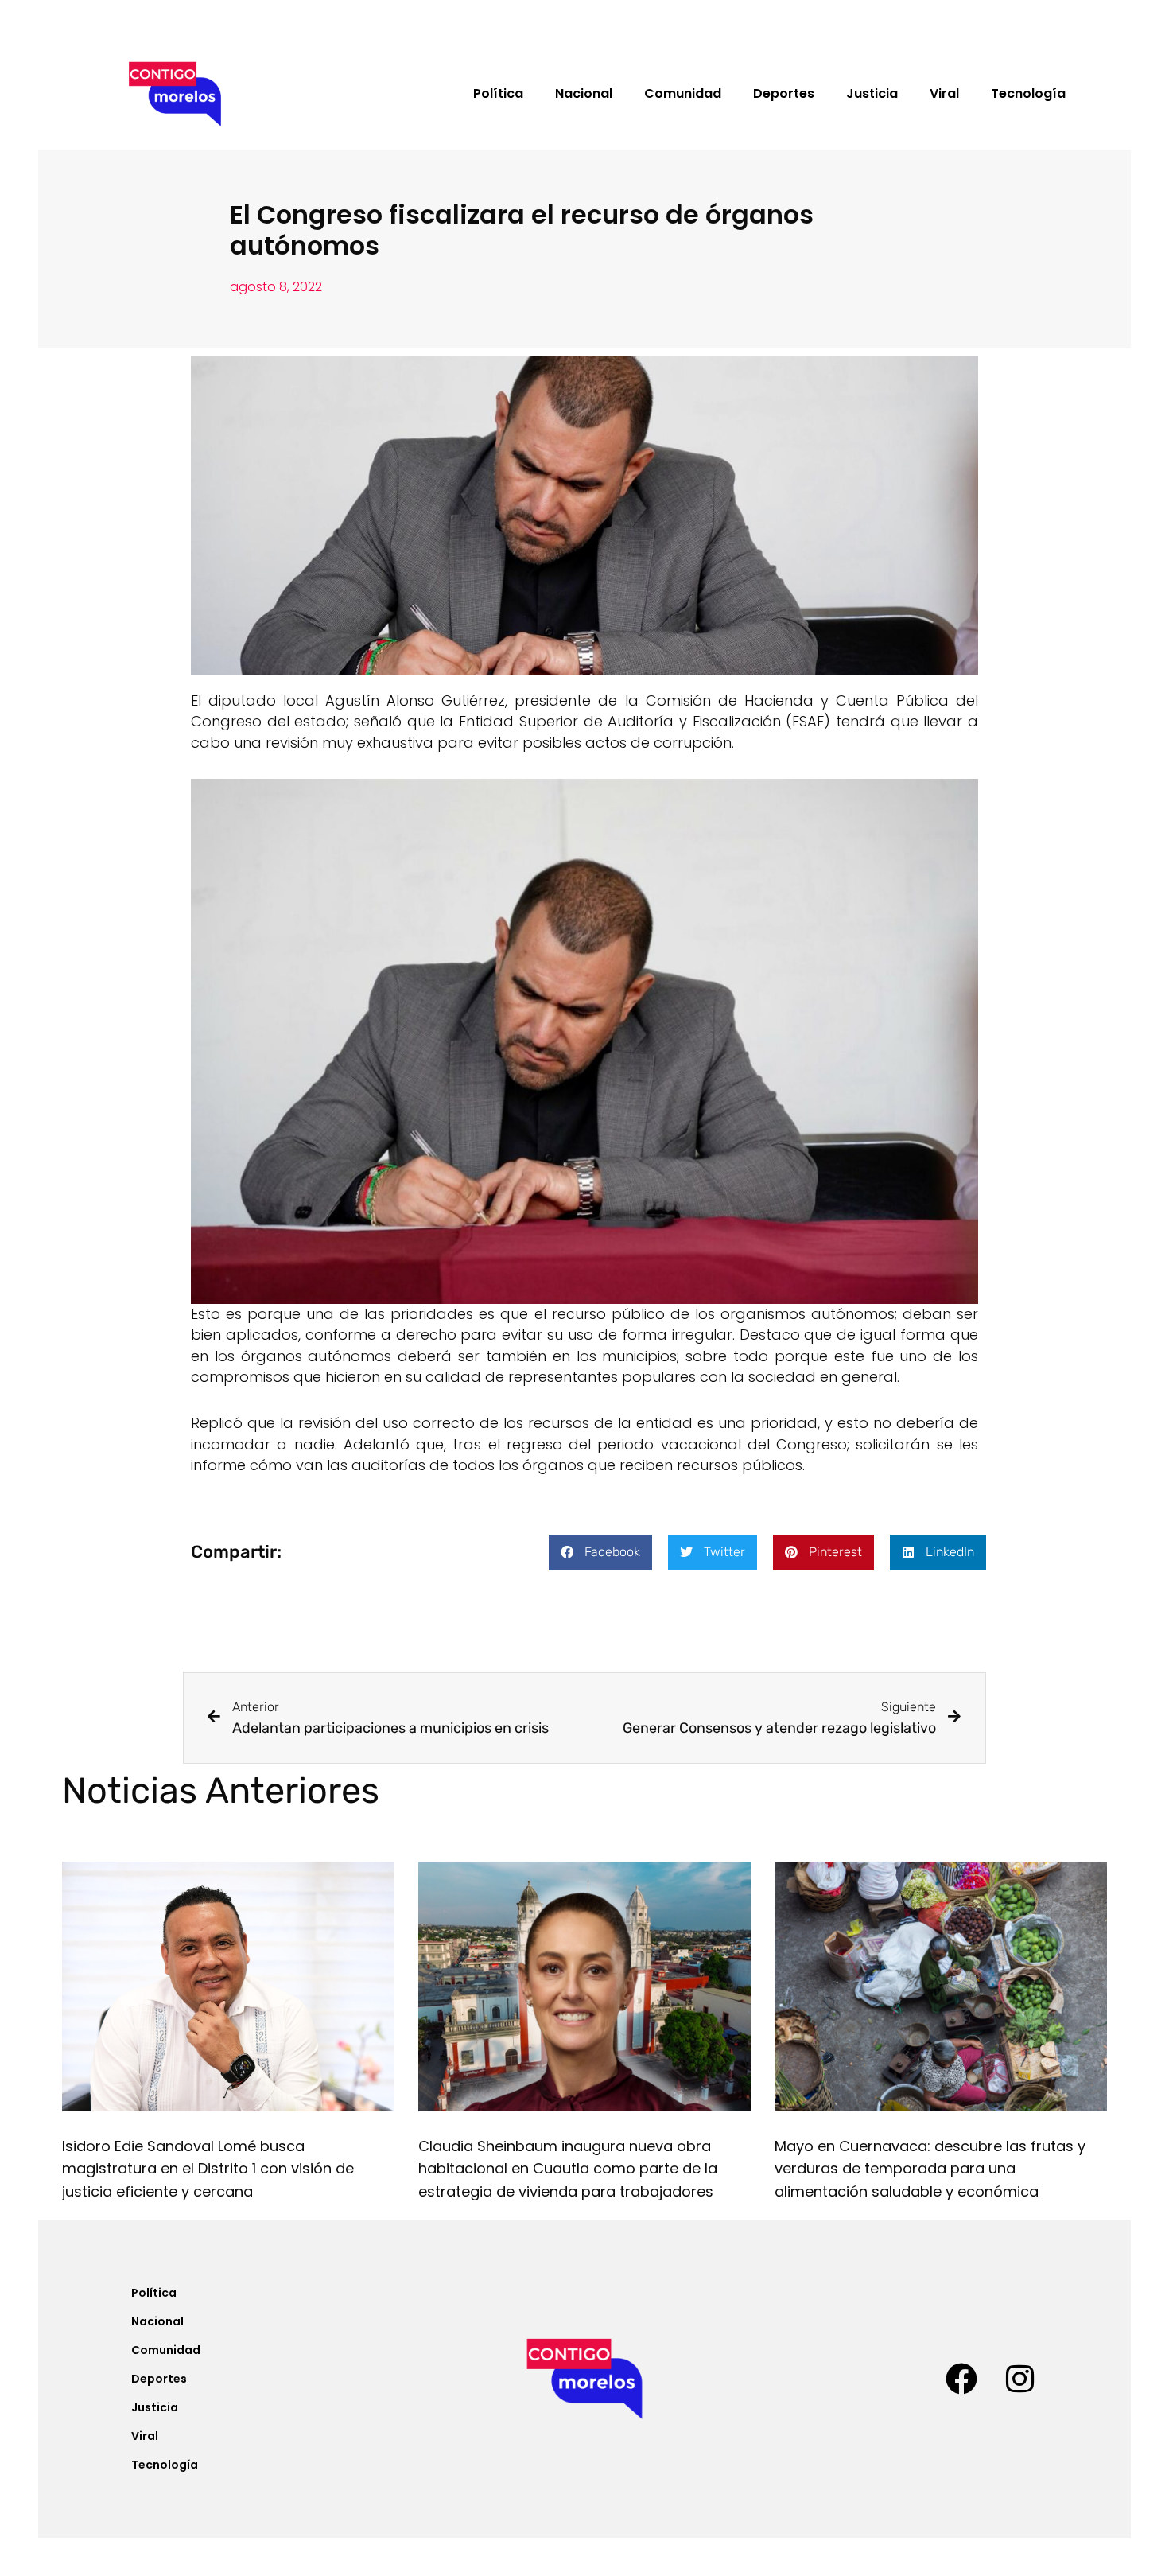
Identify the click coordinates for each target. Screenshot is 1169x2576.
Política (498, 93)
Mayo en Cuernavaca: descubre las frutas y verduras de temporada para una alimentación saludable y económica (930, 2169)
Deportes (784, 93)
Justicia (872, 93)
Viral (944, 93)
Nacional (584, 93)
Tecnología (1028, 93)
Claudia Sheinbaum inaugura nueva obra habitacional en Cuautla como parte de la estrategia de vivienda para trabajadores (568, 2169)
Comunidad (683, 93)
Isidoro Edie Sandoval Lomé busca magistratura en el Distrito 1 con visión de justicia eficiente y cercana (208, 2169)
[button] (600, 1553)
